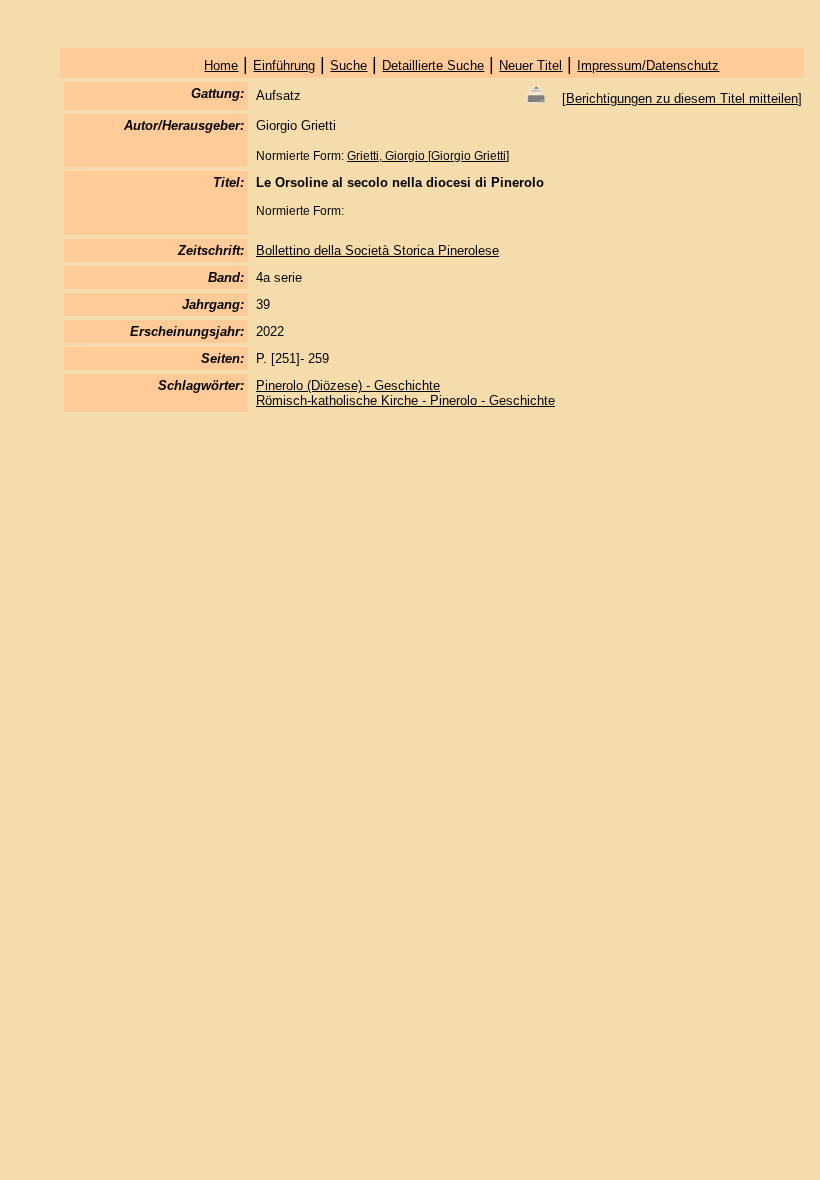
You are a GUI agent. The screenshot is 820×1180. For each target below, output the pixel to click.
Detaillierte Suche (433, 65)
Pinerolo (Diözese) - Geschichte (348, 385)
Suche (348, 65)
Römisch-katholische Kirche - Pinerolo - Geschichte (405, 400)
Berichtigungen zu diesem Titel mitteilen (682, 98)
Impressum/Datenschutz (648, 65)
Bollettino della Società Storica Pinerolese (377, 250)
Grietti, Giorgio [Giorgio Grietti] (428, 156)
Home (221, 65)
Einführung (284, 65)
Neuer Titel (530, 65)
